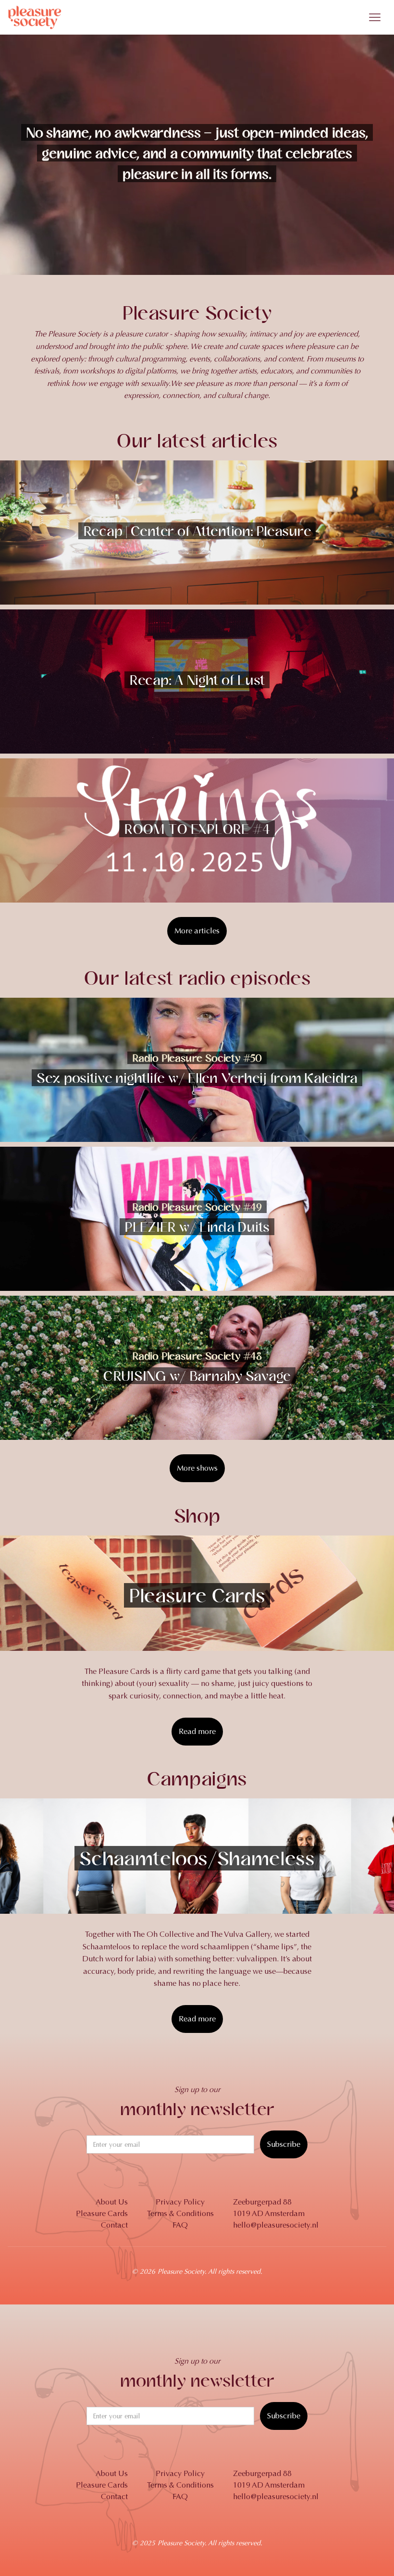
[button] (375, 17)
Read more (197, 1731)
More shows (197, 1468)
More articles (197, 931)
